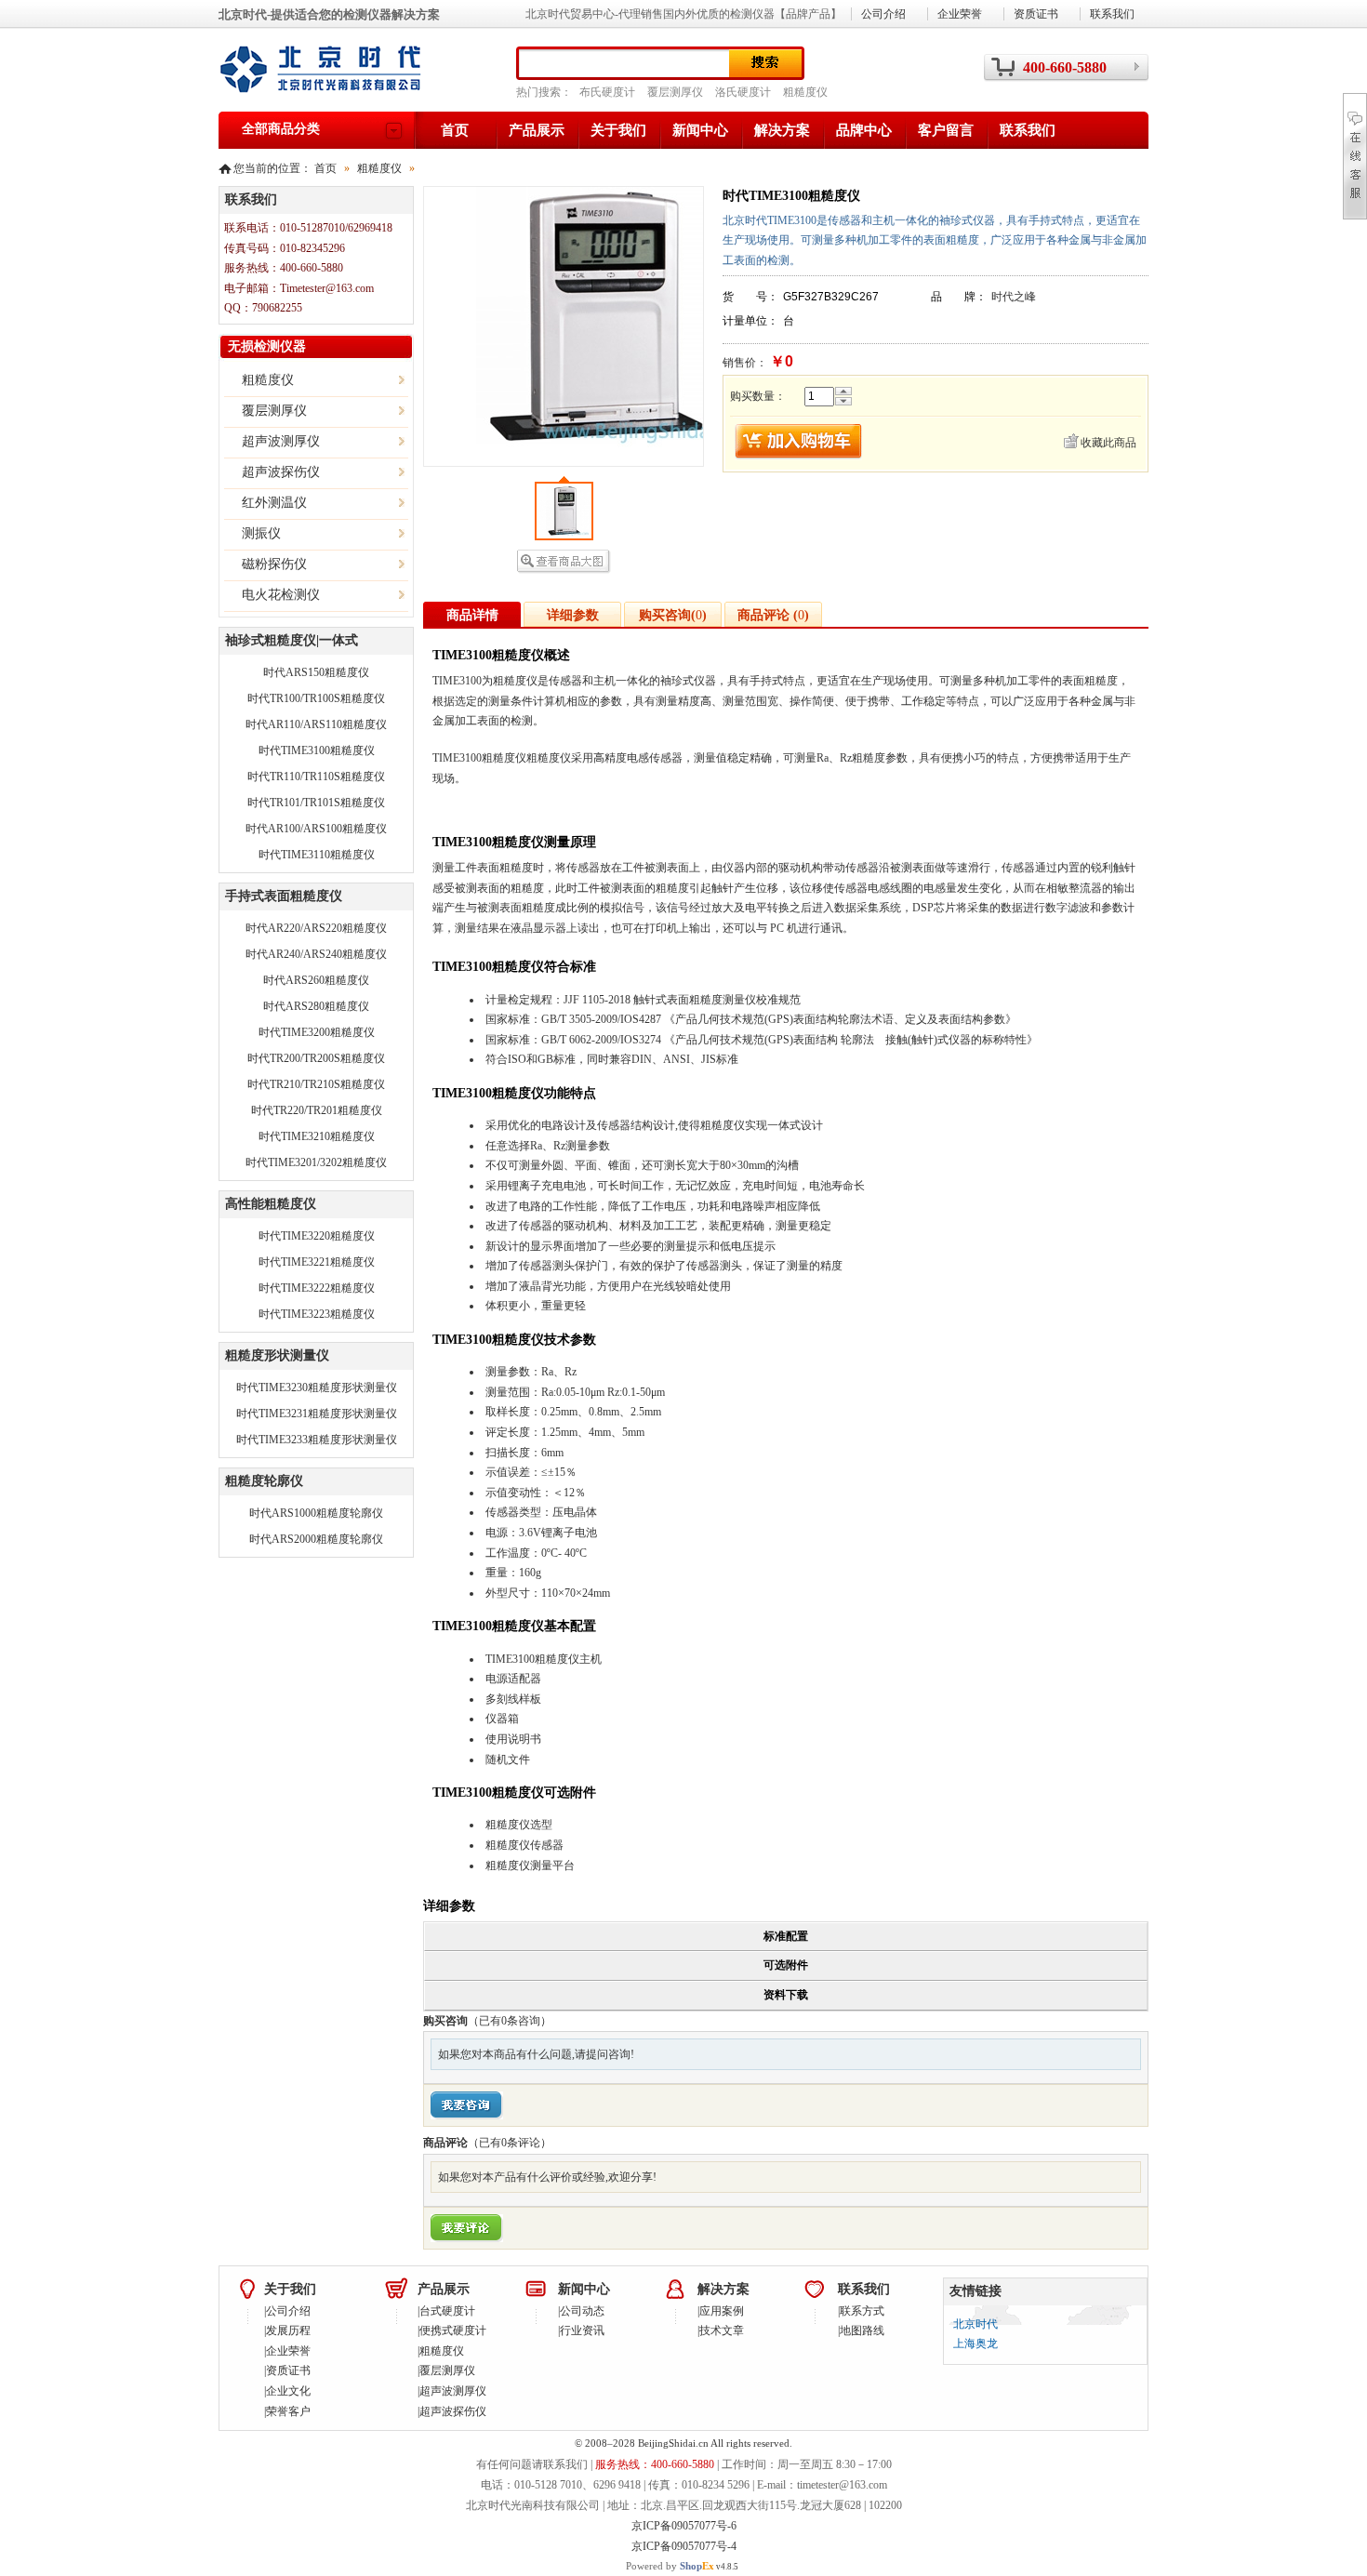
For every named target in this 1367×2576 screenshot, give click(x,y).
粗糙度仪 (805, 92)
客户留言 (946, 130)
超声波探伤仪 (453, 2411)
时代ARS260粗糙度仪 (316, 980)
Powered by (670, 2566)
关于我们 (618, 130)
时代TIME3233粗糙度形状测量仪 (317, 1440)
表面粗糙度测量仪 (711, 1000)
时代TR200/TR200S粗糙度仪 (316, 1058)
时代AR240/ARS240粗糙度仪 (316, 954)
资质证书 (1036, 14)
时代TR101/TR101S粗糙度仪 (316, 803)
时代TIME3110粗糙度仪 (317, 855)
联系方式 (862, 2311)
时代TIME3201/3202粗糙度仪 (316, 1162)
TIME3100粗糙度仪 (532, 1659)
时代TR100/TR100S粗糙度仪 (316, 698)
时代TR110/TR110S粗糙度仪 (316, 777)
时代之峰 (1014, 297)
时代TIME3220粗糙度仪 (317, 1236)
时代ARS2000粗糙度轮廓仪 (316, 1539)
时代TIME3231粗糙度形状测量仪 (317, 1414)
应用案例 (722, 2311)
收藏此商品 (1108, 443)
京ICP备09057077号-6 (684, 2526)
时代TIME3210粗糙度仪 (317, 1136)
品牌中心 (864, 130)
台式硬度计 (447, 2311)
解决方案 (782, 130)
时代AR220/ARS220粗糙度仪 (316, 928)
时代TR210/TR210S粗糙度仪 (316, 1084)
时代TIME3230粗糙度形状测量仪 (317, 1388)
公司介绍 (883, 14)
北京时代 (975, 2324)
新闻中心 (700, 130)
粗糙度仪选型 (519, 1825)
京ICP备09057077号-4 (684, 2546)
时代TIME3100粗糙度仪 (317, 750)
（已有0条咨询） (510, 2021)
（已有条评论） (510, 2143)
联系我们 (1028, 130)
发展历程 (288, 2330)
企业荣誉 (960, 14)
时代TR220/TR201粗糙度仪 (317, 1110)
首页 (455, 130)
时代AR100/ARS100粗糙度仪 (316, 829)
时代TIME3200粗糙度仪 (317, 1032)
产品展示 (537, 130)
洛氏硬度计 (743, 92)
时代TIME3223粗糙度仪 (317, 1314)
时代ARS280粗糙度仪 (316, 1006)
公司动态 (582, 2311)
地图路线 (862, 2330)
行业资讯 (582, 2330)
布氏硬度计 (607, 92)
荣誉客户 (288, 2411)
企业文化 (288, 2391)
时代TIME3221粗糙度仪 (317, 1262)
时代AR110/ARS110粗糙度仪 (316, 724)
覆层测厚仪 (675, 92)
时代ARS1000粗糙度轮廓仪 (316, 1513)
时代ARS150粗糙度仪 (316, 672)
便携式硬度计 (453, 2330)
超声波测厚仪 (453, 2391)
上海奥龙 (975, 2344)
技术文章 (722, 2330)
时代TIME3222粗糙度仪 (317, 1288)
